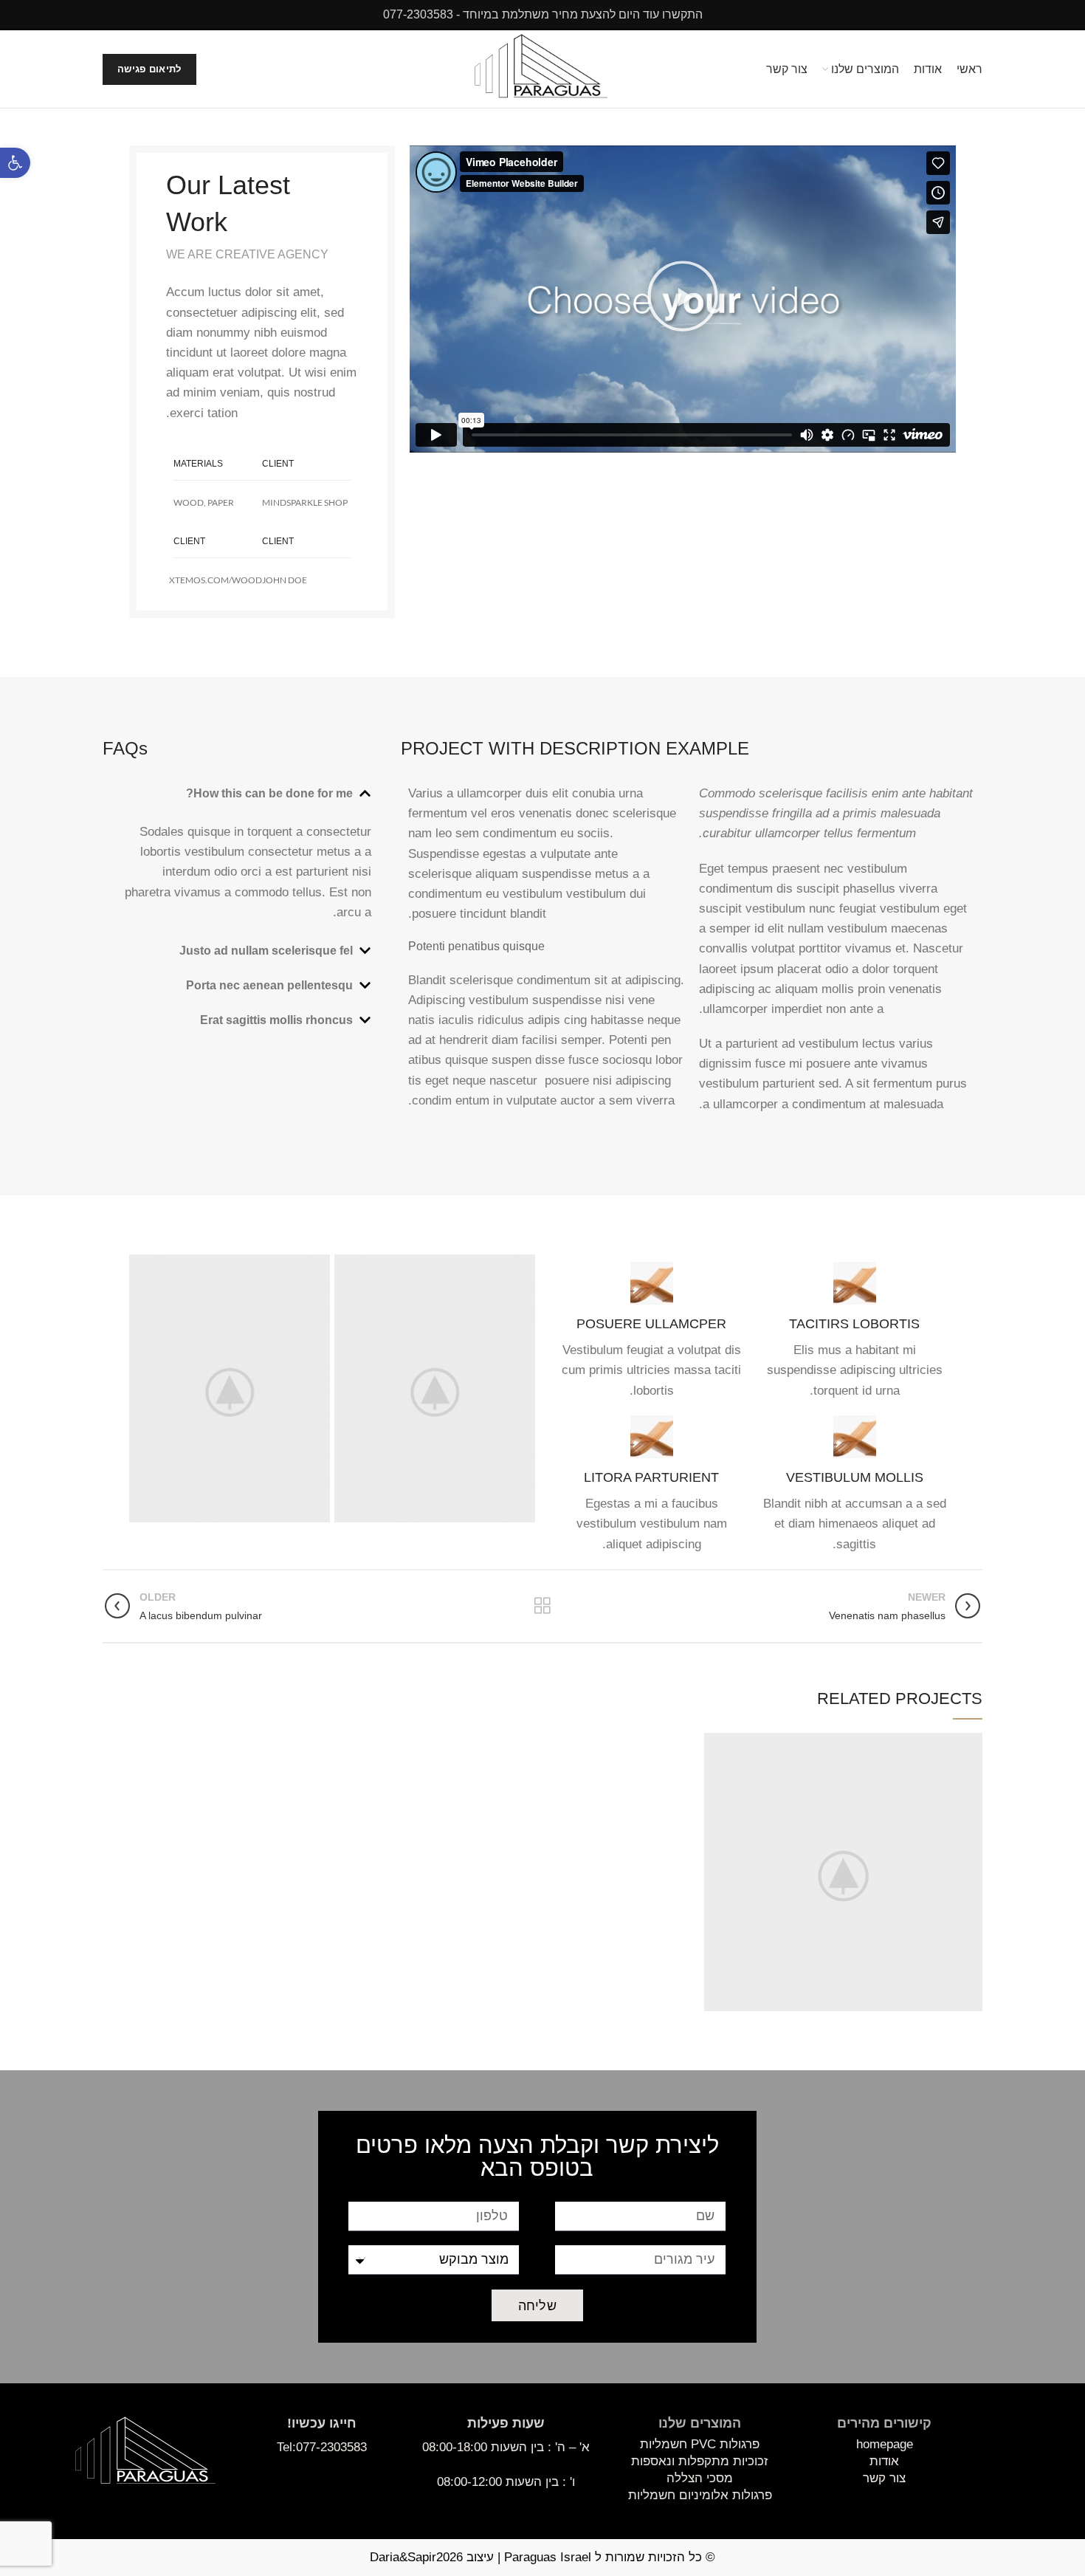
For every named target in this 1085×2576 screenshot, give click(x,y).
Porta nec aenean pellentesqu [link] (269, 985)
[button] (683, 299)
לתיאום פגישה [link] (149, 69)
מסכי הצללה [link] (700, 2478)
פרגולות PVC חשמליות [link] (700, 2444)
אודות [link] (884, 2461)
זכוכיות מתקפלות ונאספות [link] (700, 2461)
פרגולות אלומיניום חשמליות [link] (700, 2495)
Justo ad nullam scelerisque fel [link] (266, 951)
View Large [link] (715, 1744)
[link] (15, 163)
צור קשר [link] (884, 2478)
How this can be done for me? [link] (269, 793)
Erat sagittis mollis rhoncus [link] (276, 1020)
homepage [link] (885, 2444)
